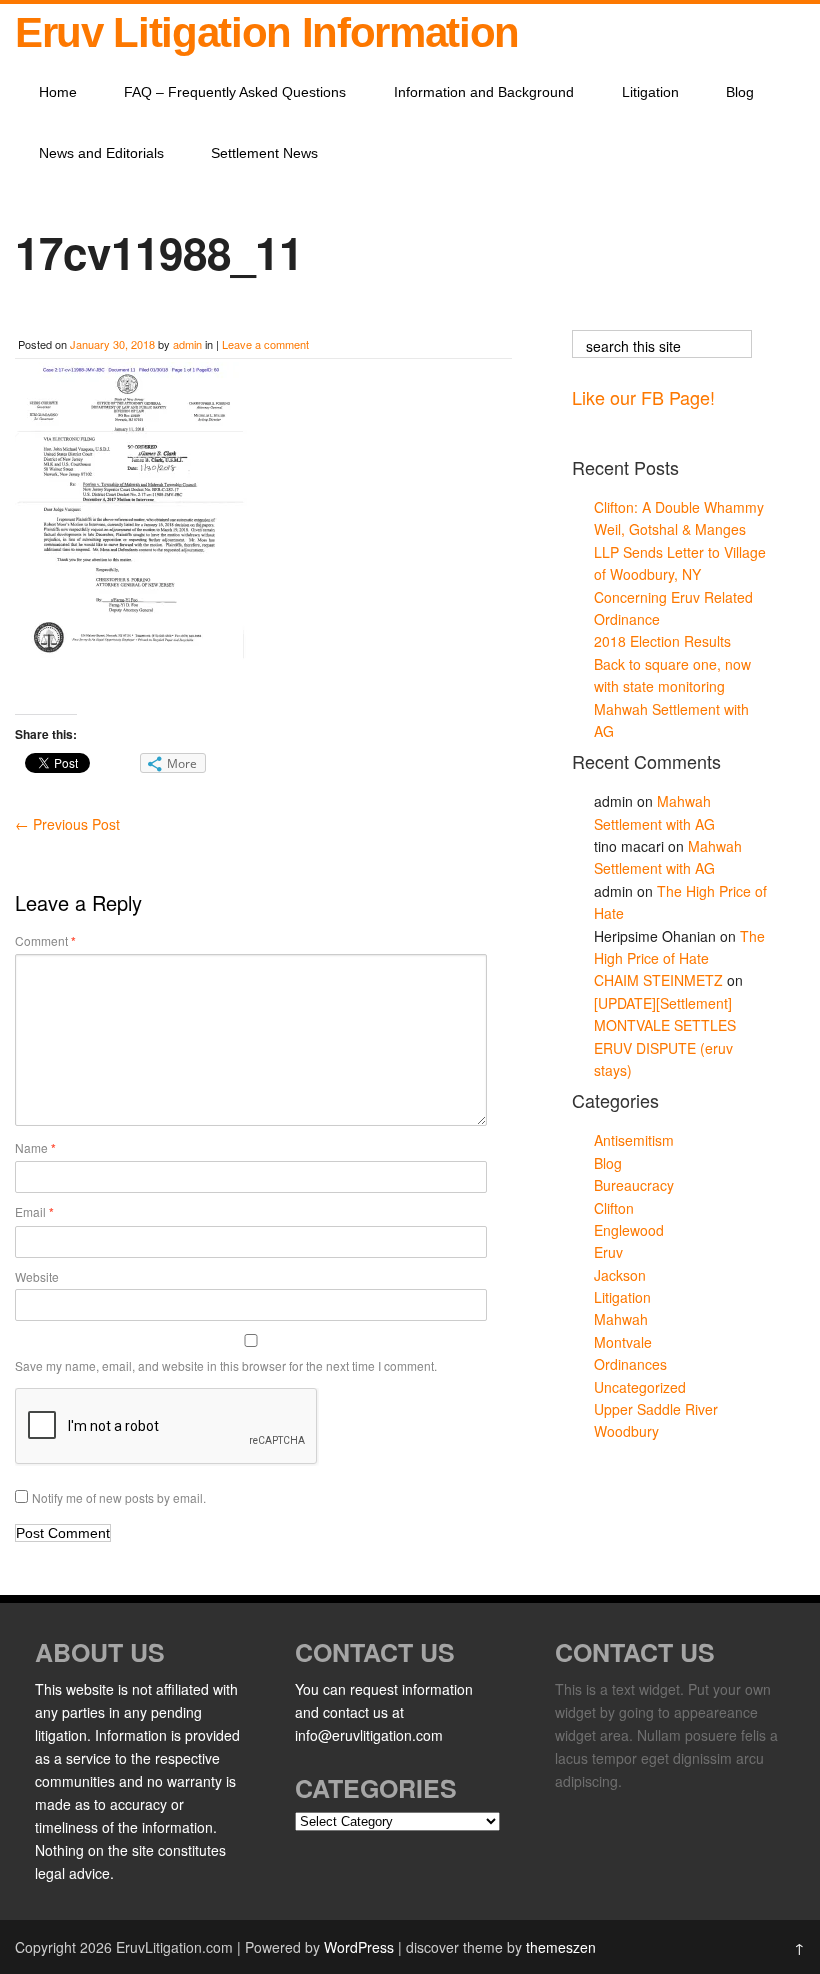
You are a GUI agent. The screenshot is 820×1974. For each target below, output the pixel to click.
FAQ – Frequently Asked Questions (235, 92)
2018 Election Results (662, 641)
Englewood (629, 1230)
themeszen (561, 1947)
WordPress (359, 1947)
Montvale (623, 1342)
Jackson (620, 1275)
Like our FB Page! (643, 397)
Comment (45, 941)
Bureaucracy (634, 1185)
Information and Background (484, 92)
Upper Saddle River (656, 1409)
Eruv (608, 1252)
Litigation (650, 92)
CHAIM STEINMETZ (658, 980)
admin (187, 344)
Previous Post (67, 824)
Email (34, 1212)
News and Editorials (101, 153)
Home (58, 92)
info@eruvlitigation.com (369, 1735)
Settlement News (264, 153)
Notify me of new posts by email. (119, 1497)
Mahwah (621, 1319)
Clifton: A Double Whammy (679, 507)
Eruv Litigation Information (267, 32)
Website (37, 1276)
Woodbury (626, 1431)
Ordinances (630, 1364)
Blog (740, 92)
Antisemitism (634, 1140)
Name (35, 1148)
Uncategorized (640, 1387)
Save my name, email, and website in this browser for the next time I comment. (226, 1365)
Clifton (614, 1208)
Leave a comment (265, 344)
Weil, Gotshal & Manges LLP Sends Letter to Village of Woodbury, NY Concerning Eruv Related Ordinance (680, 574)
